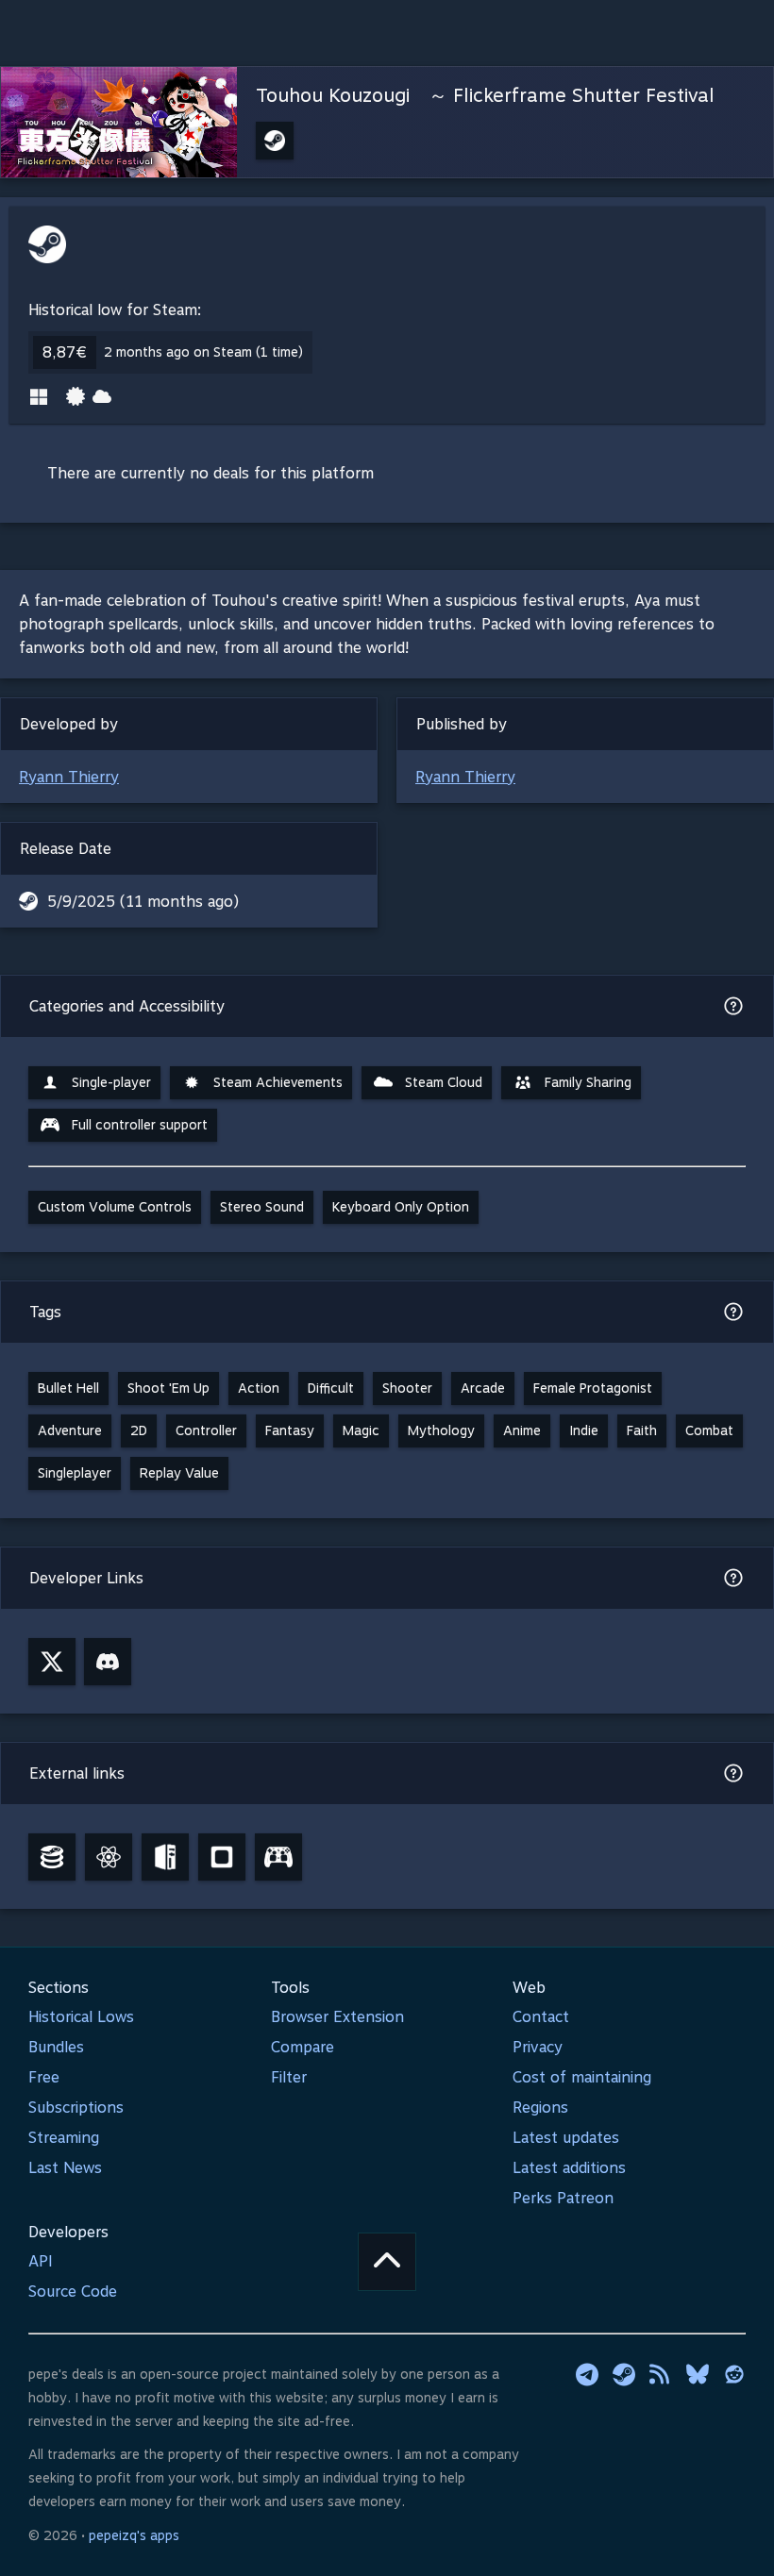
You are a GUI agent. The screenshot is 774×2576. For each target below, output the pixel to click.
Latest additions (569, 2168)
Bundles (56, 2047)
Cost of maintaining (582, 2077)
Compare (303, 2047)
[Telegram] (587, 2374)
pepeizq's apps (134, 2535)
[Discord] (108, 1662)
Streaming (64, 2138)
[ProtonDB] (109, 1857)
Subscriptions (76, 2108)
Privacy (538, 2047)
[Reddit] (734, 2374)
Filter (289, 2077)
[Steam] (624, 2374)
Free (44, 2077)
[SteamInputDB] (278, 1857)
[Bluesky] (698, 2374)
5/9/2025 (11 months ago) (143, 902)
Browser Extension (337, 2017)
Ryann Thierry (69, 777)
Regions (540, 2108)
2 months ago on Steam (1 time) (203, 352)
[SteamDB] (52, 1857)
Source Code (73, 2292)
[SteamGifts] (222, 1857)
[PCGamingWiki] (165, 1857)
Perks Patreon (563, 2198)
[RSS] (661, 2374)
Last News (65, 2168)
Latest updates (566, 2138)
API (41, 2261)
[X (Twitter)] (52, 1662)
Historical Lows (81, 2017)
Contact (541, 2017)
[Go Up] (387, 2262)
